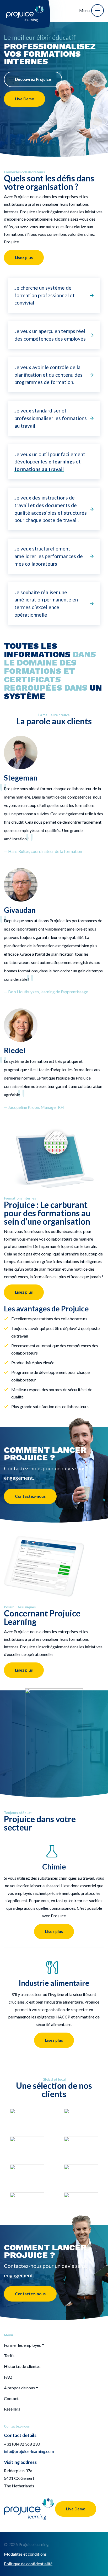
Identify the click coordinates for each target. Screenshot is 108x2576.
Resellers (12, 2409)
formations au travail (39, 469)
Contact (11, 2398)
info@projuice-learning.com (29, 2451)
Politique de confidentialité (28, 2564)
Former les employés (22, 2345)
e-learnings (62, 461)
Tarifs (9, 2356)
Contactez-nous (30, 1496)
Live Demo (25, 99)
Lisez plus (24, 257)
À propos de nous (19, 2388)
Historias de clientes (22, 2366)
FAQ (8, 2377)
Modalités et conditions (25, 2554)
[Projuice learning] (25, 10)
